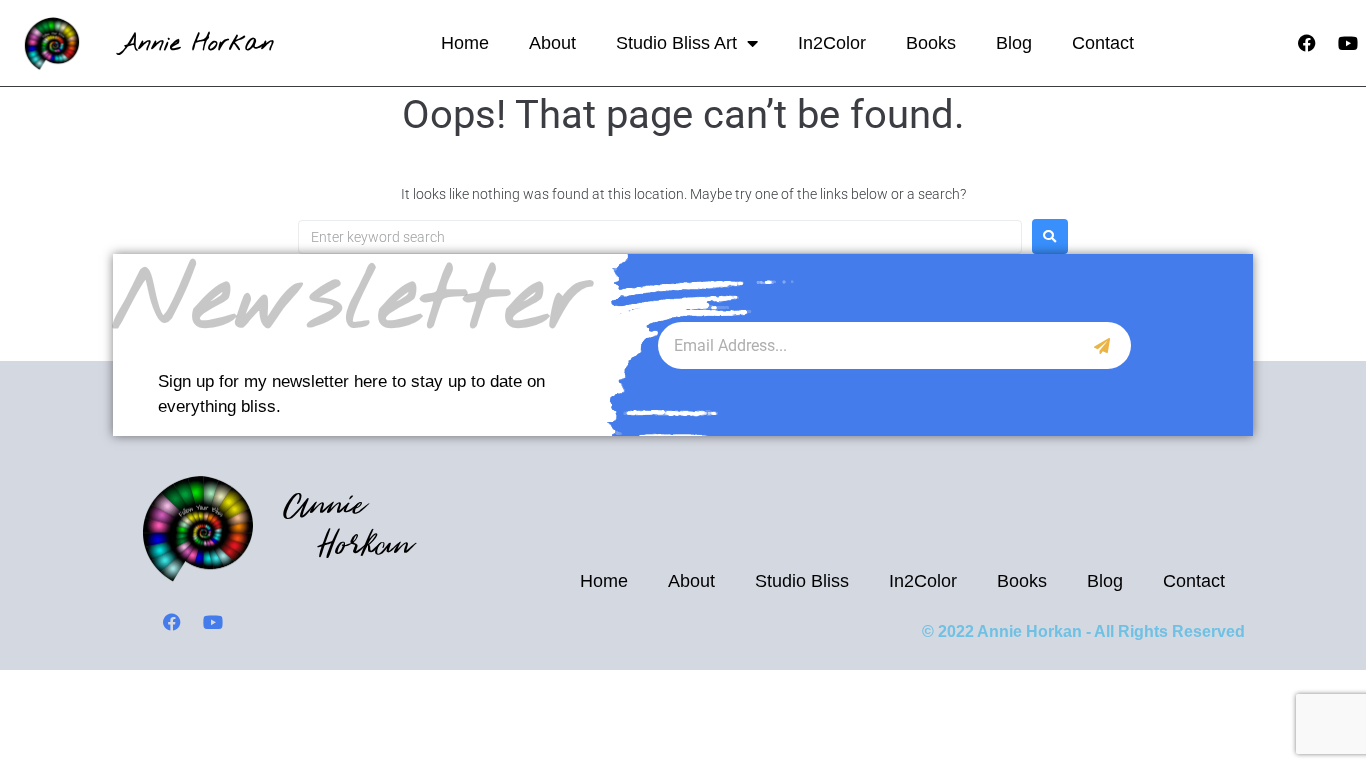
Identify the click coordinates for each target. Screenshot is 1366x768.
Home (465, 43)
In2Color (832, 43)
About (552, 43)
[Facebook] (1307, 43)
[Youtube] (1348, 43)
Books (931, 43)
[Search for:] (660, 237)
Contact (1103, 43)
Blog (1014, 43)
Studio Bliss (802, 581)
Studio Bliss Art (676, 43)
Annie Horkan (196, 43)
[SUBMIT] (1102, 345)
